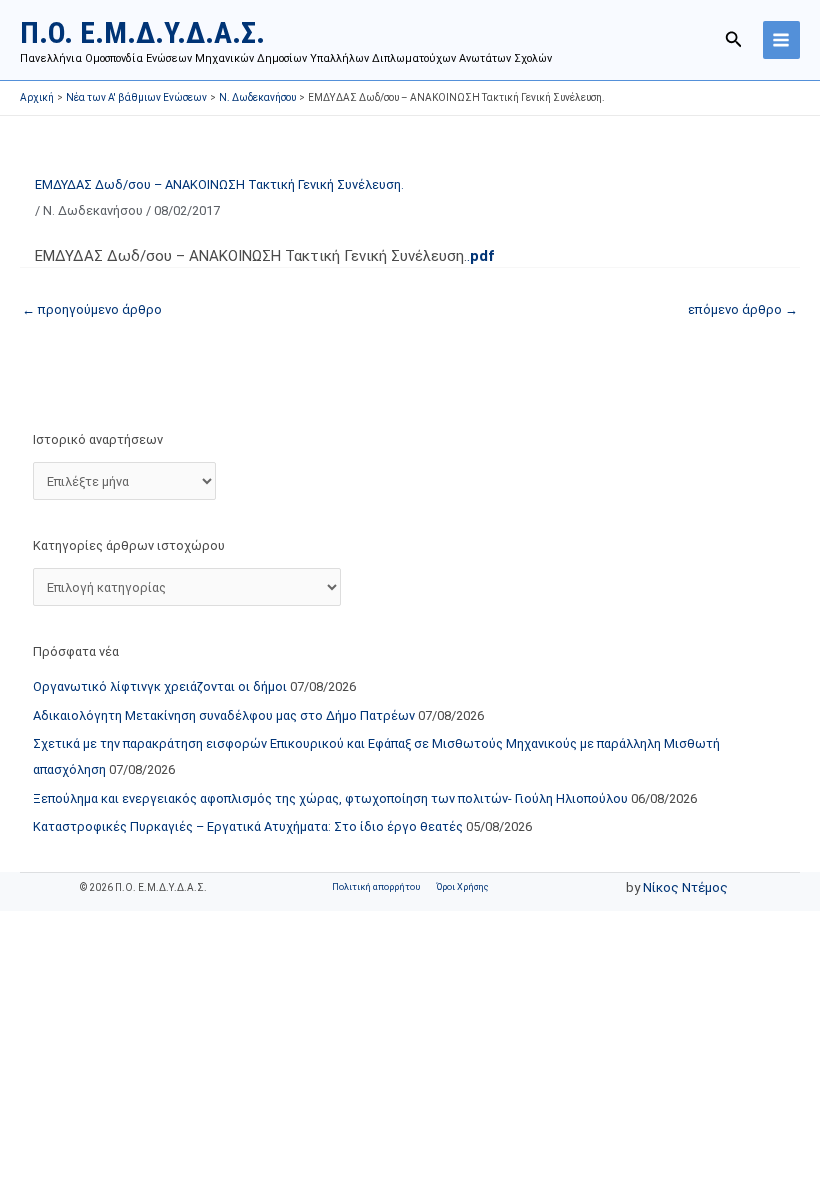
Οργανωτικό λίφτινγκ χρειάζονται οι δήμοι (160, 686)
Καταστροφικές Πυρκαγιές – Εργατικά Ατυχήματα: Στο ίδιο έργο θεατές (248, 826)
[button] (734, 39)
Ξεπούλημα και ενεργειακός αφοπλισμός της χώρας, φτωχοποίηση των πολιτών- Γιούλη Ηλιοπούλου (330, 798)
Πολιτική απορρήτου (376, 887)
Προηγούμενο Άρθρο (92, 309)
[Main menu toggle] (781, 39)
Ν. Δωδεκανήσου (93, 210)
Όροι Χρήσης (462, 887)
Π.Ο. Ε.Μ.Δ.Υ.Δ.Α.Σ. (142, 32)
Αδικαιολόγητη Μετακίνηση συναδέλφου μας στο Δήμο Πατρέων (224, 715)
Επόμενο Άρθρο (743, 309)
